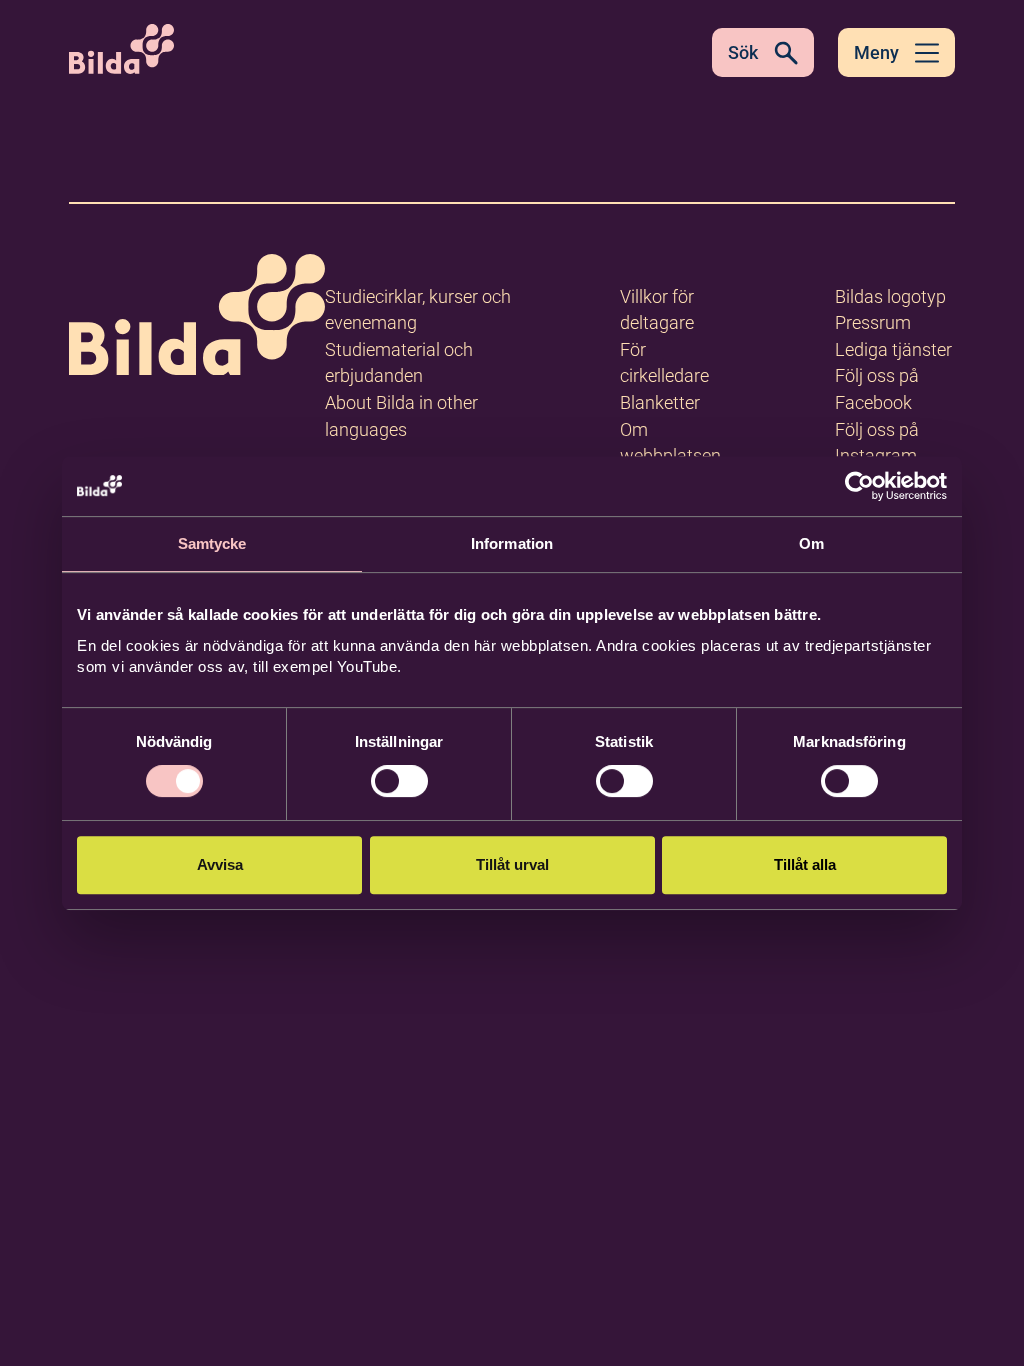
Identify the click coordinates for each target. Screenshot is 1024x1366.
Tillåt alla (805, 864)
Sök (743, 52)
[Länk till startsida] (197, 318)
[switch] (399, 781)
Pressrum (873, 322)
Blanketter (660, 402)
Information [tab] (512, 543)
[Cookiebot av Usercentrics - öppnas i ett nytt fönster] (859, 486)
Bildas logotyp (890, 296)
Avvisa (220, 864)
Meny (876, 52)
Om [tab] (811, 543)
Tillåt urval (512, 864)
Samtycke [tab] (212, 543)
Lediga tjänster (893, 349)
